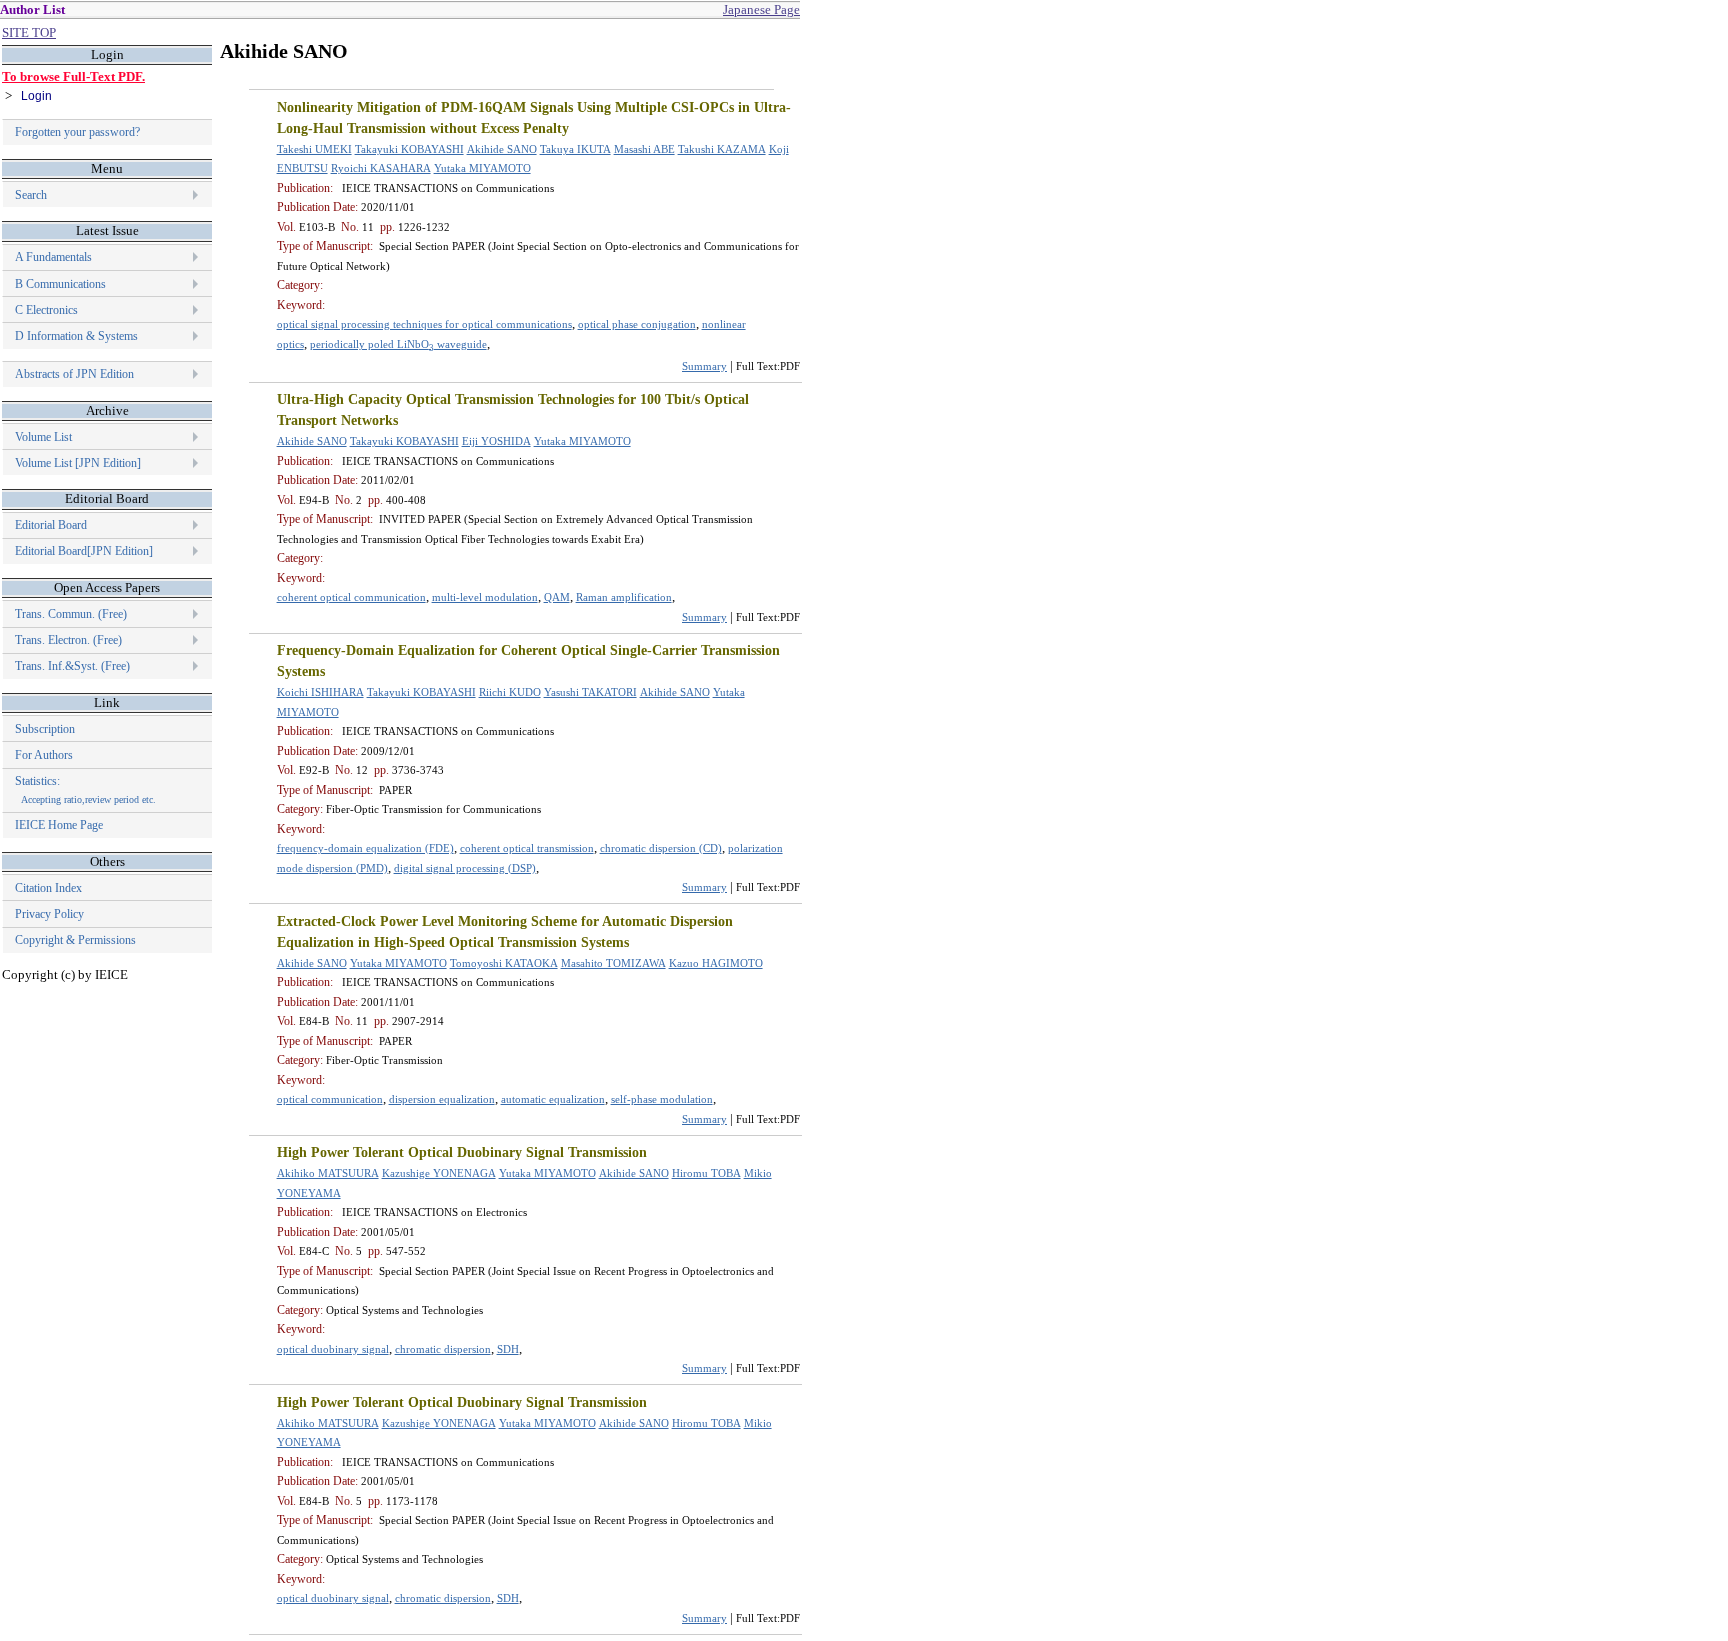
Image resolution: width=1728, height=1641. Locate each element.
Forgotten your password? (77, 132)
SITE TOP (29, 32)
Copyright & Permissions (75, 940)
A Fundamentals (53, 257)
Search (31, 195)
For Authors (44, 755)
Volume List (45, 437)
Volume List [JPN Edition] (78, 463)
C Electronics (46, 310)
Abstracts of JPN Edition (74, 374)
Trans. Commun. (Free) (71, 614)
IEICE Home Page (59, 825)
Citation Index (48, 888)
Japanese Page (761, 9)
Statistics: (85, 789)
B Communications (60, 284)
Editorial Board (51, 525)
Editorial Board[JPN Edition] (84, 551)
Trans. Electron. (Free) (68, 640)
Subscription (45, 729)
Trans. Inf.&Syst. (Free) (72, 666)
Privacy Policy (49, 914)
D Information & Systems (76, 336)
